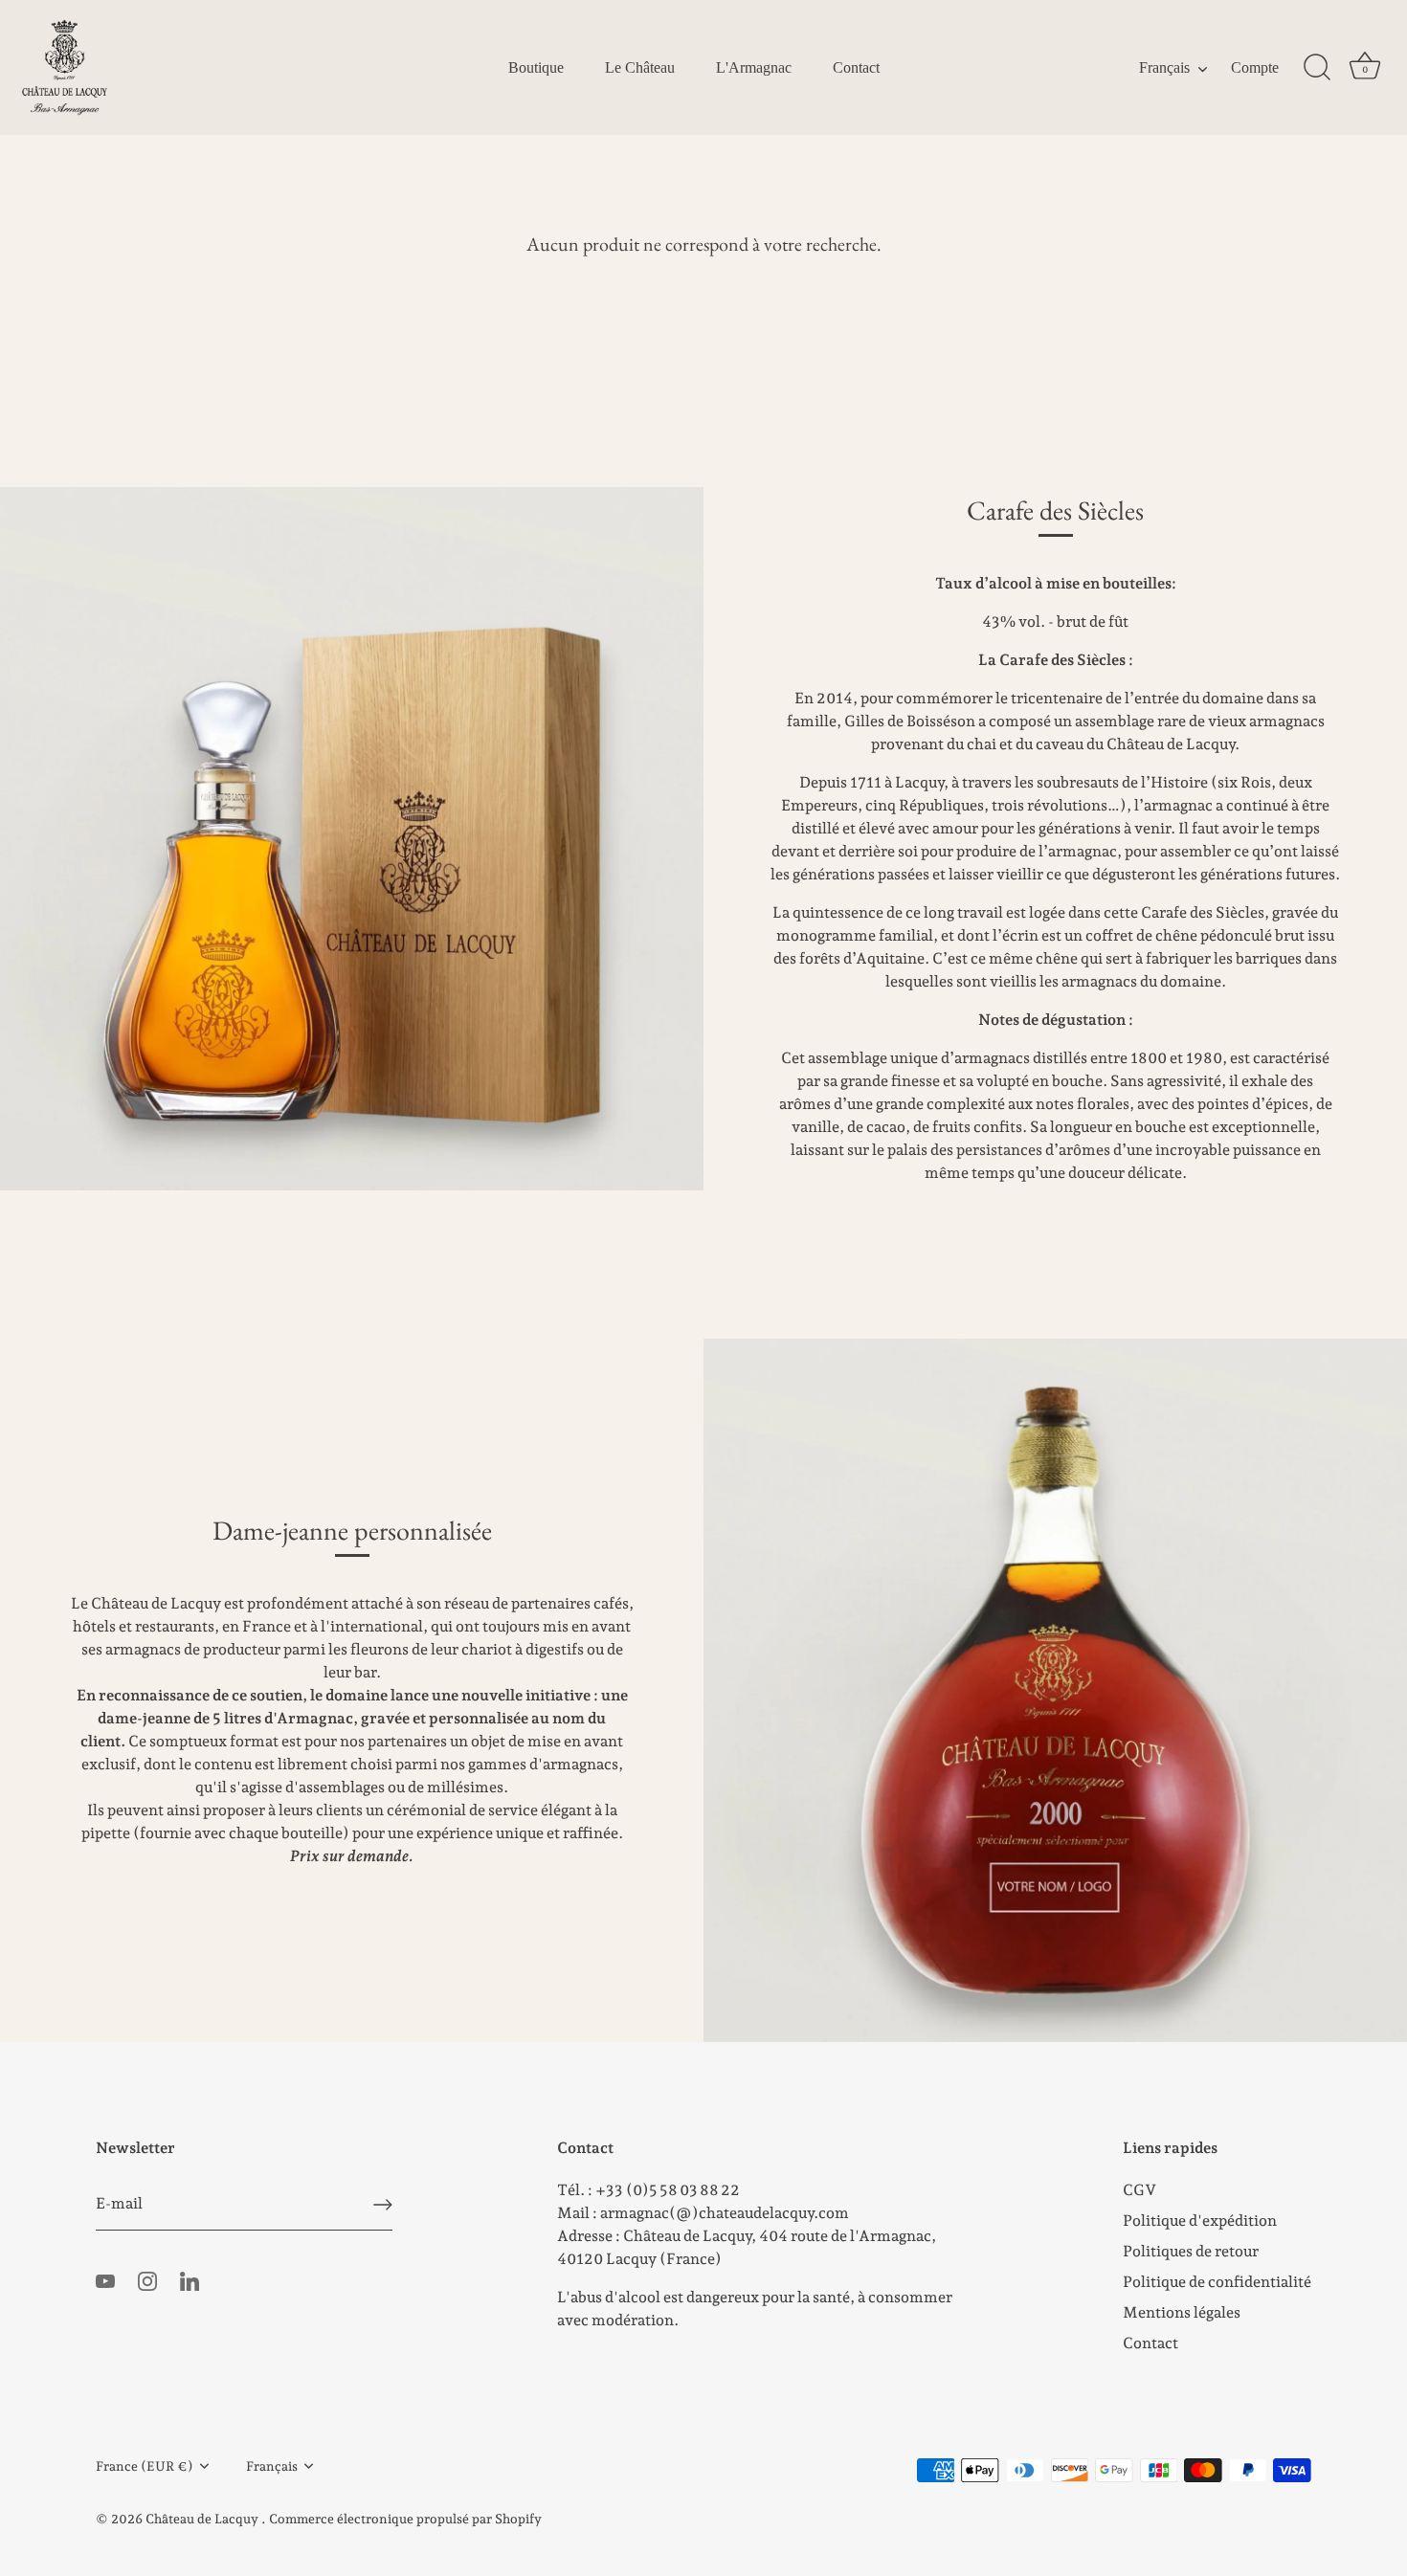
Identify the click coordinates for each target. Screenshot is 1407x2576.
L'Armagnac (754, 68)
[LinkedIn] (190, 2280)
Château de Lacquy (203, 2519)
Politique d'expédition (1200, 2221)
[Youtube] (105, 2280)
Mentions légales (1182, 2312)
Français (1164, 68)
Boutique (536, 68)
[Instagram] (147, 2280)
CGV (1139, 2190)
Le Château (640, 68)
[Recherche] (1317, 68)
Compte (1255, 68)
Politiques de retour (1191, 2251)
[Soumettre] (383, 2205)
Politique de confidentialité (1217, 2282)
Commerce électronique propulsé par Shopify (405, 2519)
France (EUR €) (145, 2466)
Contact (856, 68)
